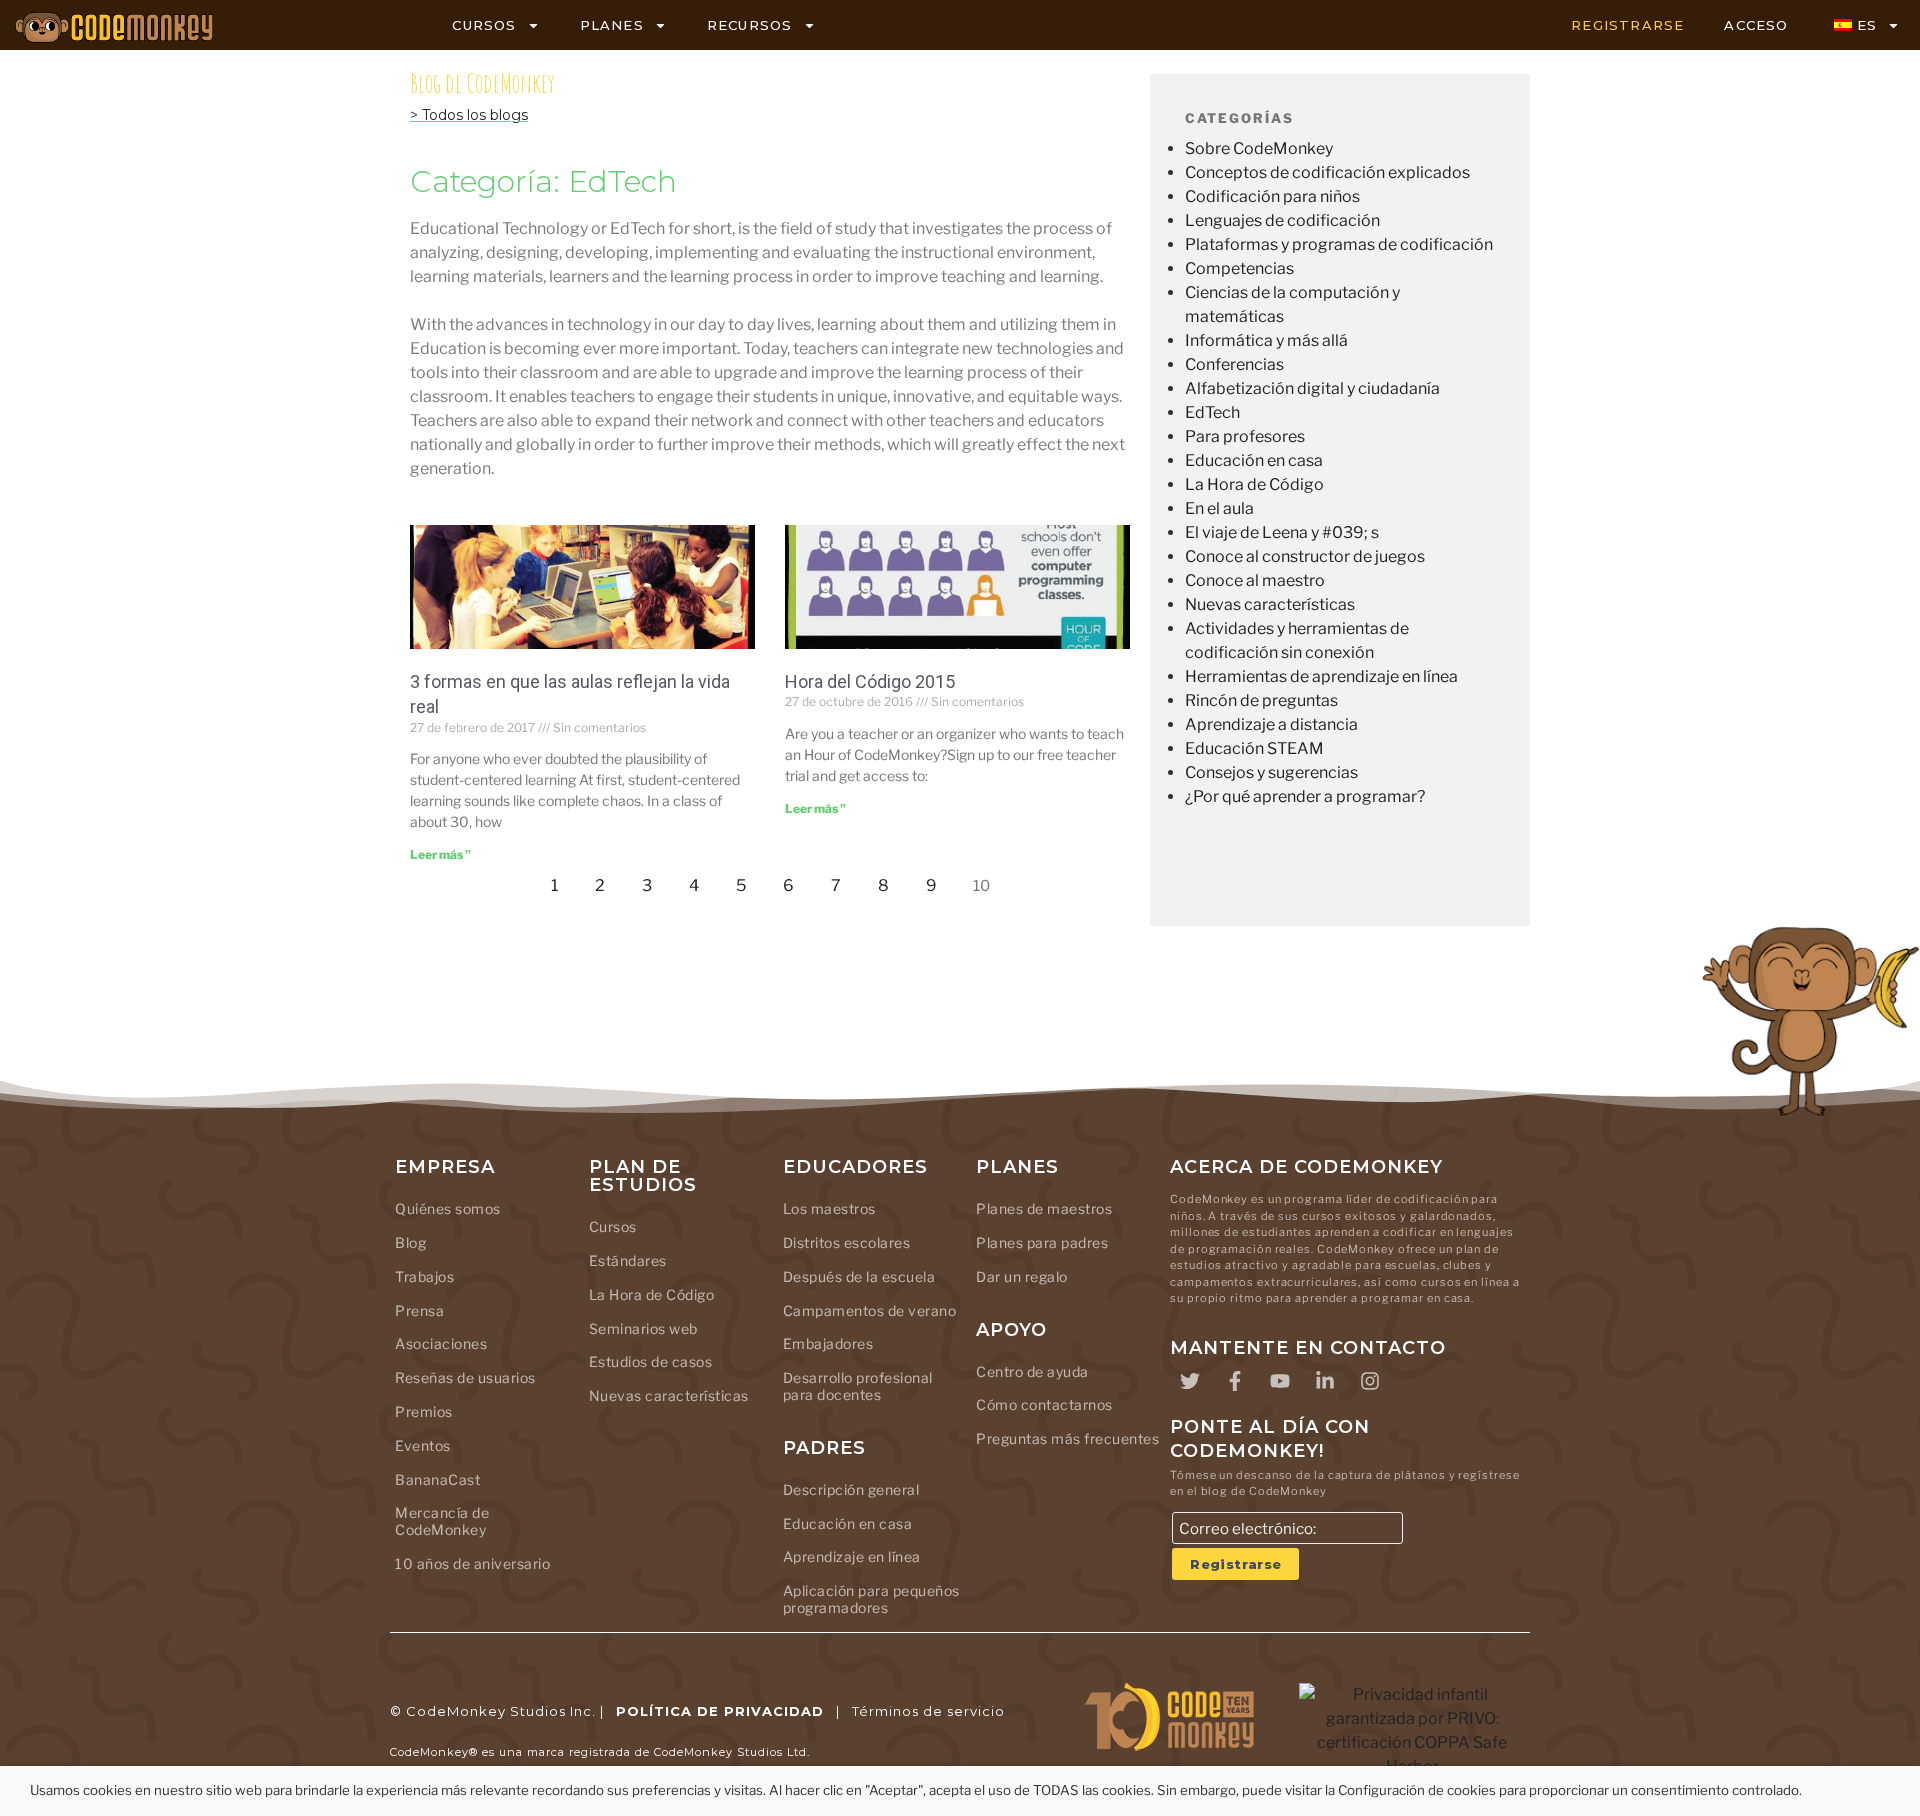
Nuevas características (1270, 604)
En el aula (1219, 508)
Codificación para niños (1272, 196)
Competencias (1239, 268)
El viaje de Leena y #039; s (1282, 532)
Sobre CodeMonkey (1259, 148)
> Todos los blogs (469, 115)
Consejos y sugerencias (1271, 772)
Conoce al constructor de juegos (1305, 556)
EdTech (1212, 412)
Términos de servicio (928, 1711)
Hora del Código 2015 (870, 681)
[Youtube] (1280, 1381)
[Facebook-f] (1235, 1381)
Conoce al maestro (1255, 580)
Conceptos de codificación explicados (1327, 172)
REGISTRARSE (1627, 25)
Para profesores (1245, 436)
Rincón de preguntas (1261, 700)
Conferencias (1234, 364)
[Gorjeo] (1190, 1381)
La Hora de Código (1254, 484)
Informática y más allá (1266, 340)
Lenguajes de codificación (1282, 220)
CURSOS (484, 25)
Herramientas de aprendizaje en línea (1321, 676)
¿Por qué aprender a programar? (1305, 796)
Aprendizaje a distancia (1271, 724)
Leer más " (440, 854)
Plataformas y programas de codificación (1339, 244)
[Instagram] (1370, 1381)
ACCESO (1756, 25)
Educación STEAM (1254, 748)
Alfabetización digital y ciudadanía (1312, 388)
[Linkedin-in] (1325, 1381)
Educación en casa (1254, 460)
